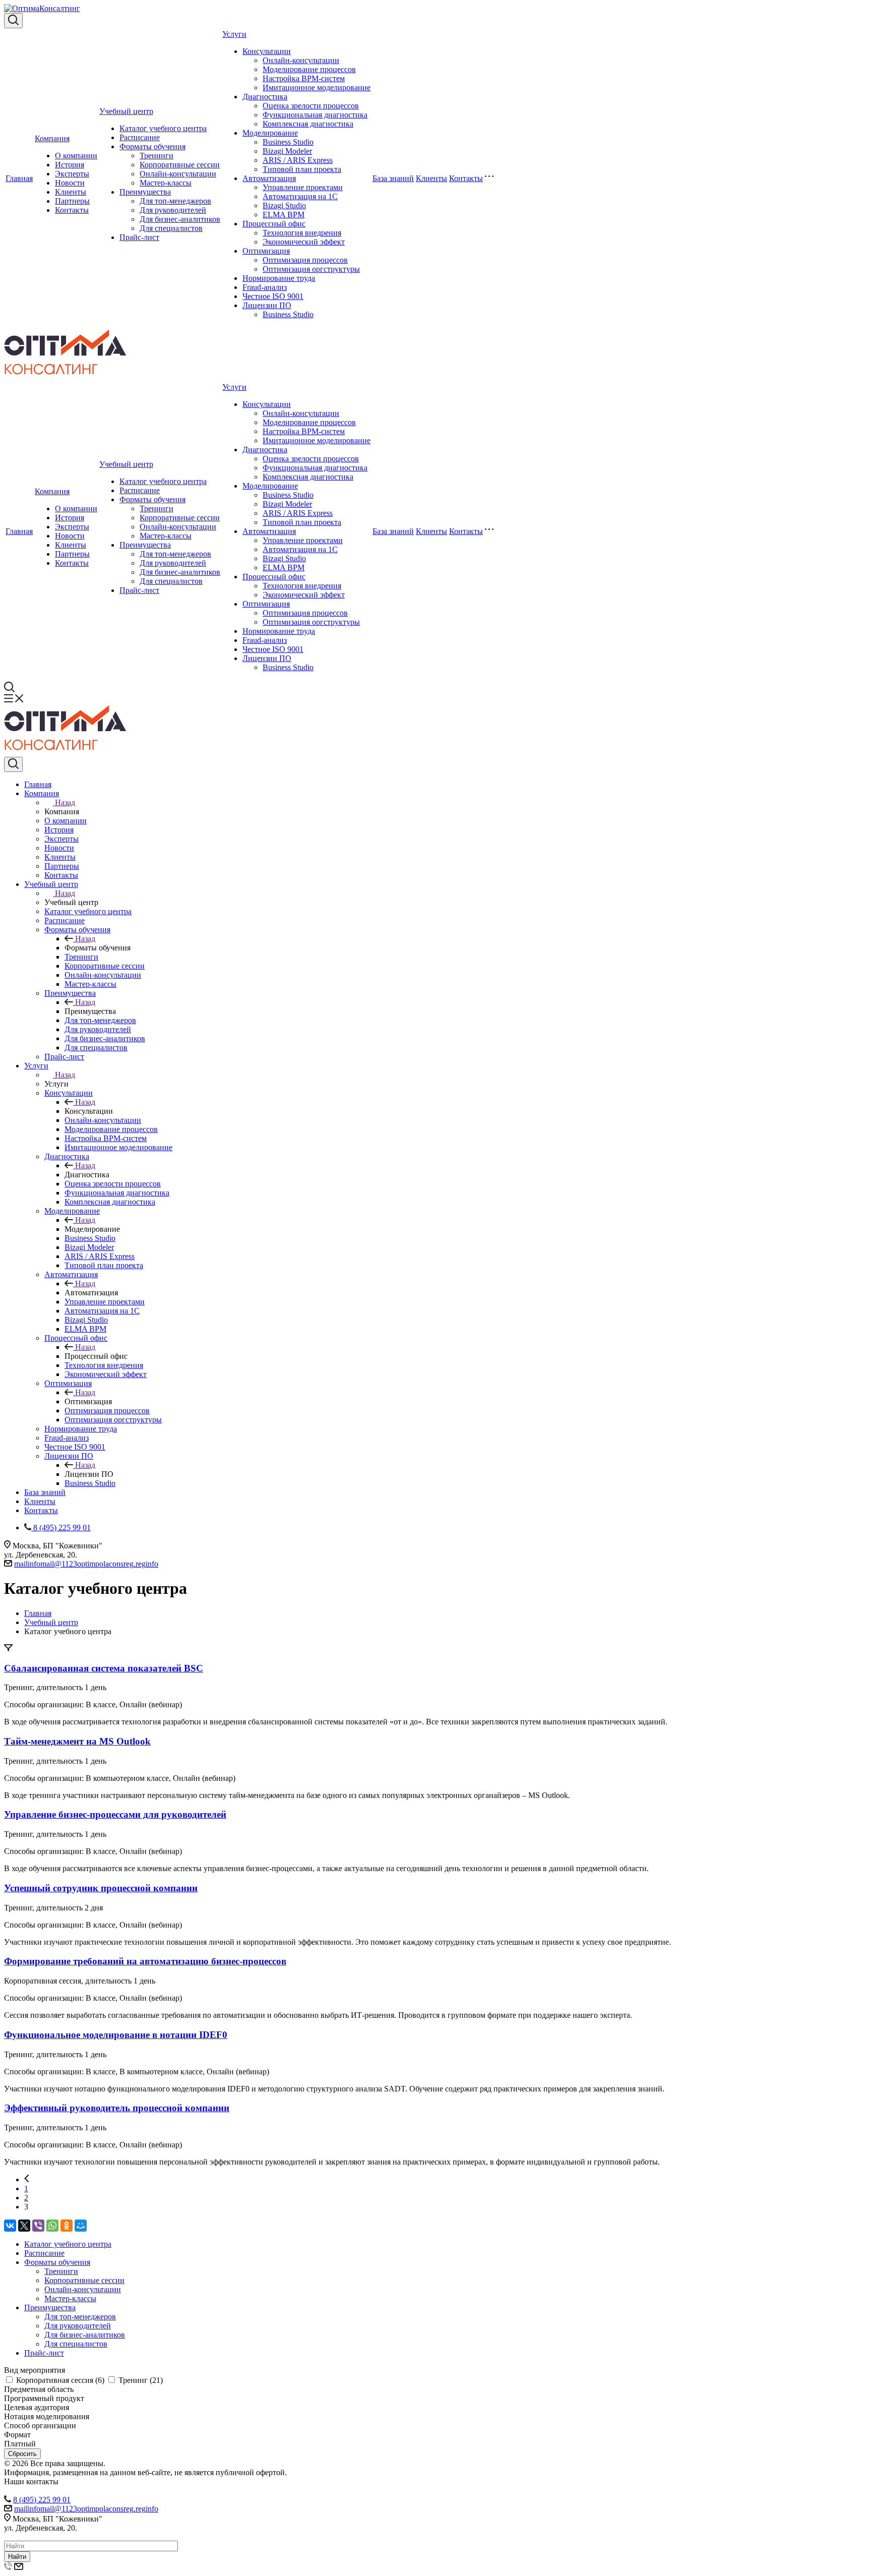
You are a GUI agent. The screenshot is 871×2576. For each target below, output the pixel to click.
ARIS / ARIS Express (298, 160)
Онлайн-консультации (178, 174)
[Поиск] (13, 21)
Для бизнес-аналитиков (180, 219)
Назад (65, 802)
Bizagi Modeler (287, 151)
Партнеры (72, 201)
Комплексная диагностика (308, 124)
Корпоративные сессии (180, 165)
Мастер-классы (166, 183)
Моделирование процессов (309, 69)
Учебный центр (126, 111)
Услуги (234, 34)
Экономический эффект (304, 242)
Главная (19, 178)
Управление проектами (303, 187)
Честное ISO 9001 (273, 296)
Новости (70, 183)
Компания (52, 138)
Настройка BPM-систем (304, 78)
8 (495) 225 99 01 (42, 2500)
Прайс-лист (139, 237)
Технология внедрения (302, 233)
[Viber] (38, 2226)
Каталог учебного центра (163, 128)
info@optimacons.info (86, 1564)
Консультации (267, 51)
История (70, 165)
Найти (17, 2557)
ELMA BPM (284, 215)
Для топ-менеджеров (175, 201)
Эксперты (72, 174)
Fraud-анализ (265, 287)
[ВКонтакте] (10, 2226)
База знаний (393, 178)
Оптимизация (266, 251)
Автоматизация (269, 178)
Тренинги (157, 156)
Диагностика (265, 97)
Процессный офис (274, 224)
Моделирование (270, 133)
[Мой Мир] (81, 2226)
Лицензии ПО (267, 305)
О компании (76, 156)
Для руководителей (173, 210)
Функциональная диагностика (315, 115)
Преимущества (145, 192)
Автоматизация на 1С (300, 196)
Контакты (72, 210)
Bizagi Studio (284, 205)
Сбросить (22, 2454)
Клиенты (71, 192)
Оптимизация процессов (305, 260)
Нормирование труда (279, 278)
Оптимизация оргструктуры (311, 269)
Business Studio (288, 142)
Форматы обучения (152, 146)
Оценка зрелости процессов (311, 106)
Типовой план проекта (302, 169)
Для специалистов (171, 228)
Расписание (140, 137)
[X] (24, 2226)
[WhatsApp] (52, 2226)
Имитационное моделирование (317, 87)
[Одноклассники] (67, 2226)
